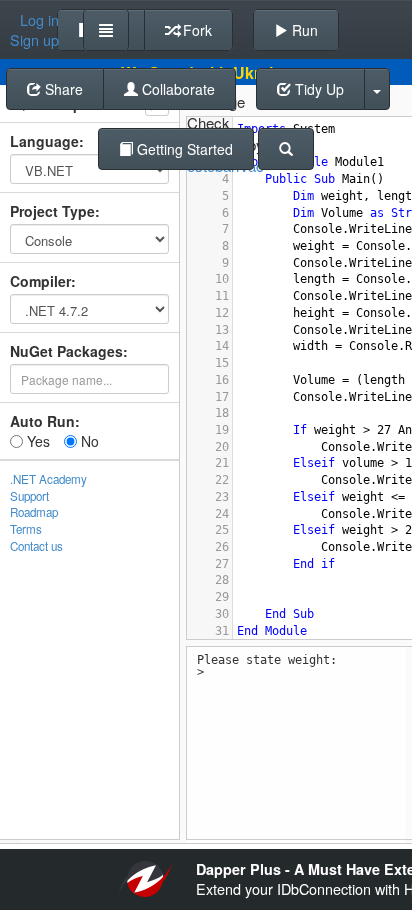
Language (44, 141)
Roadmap (34, 512)
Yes (36, 441)
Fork (195, 30)
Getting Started (183, 149)
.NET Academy (48, 479)
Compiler (40, 281)
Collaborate (176, 89)
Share (62, 89)
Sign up (34, 40)
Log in (39, 20)
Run (303, 30)
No (88, 441)
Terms (26, 529)
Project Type (52, 211)
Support (29, 496)
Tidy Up (317, 89)
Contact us (36, 546)
